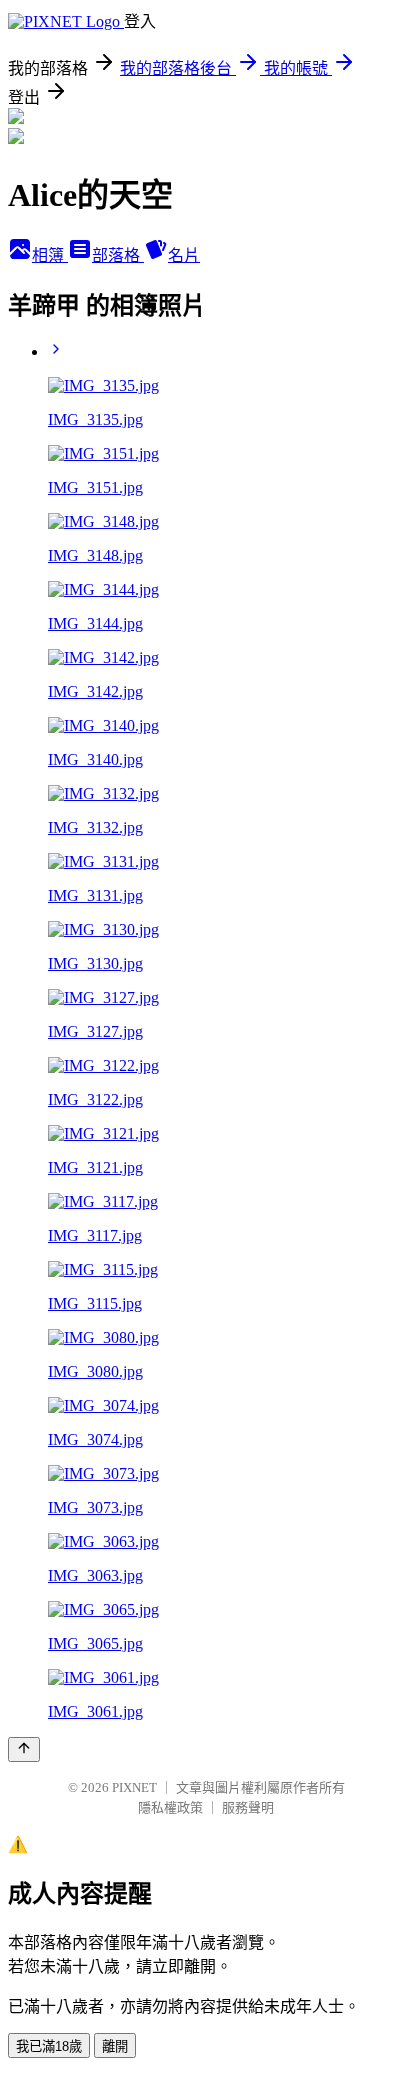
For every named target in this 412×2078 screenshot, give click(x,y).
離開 (115, 2046)
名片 (184, 255)
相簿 (50, 255)
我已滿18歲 (49, 2046)
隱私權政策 (170, 1807)
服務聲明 (248, 1807)
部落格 (118, 255)
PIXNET (134, 1787)
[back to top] (24, 1749)
